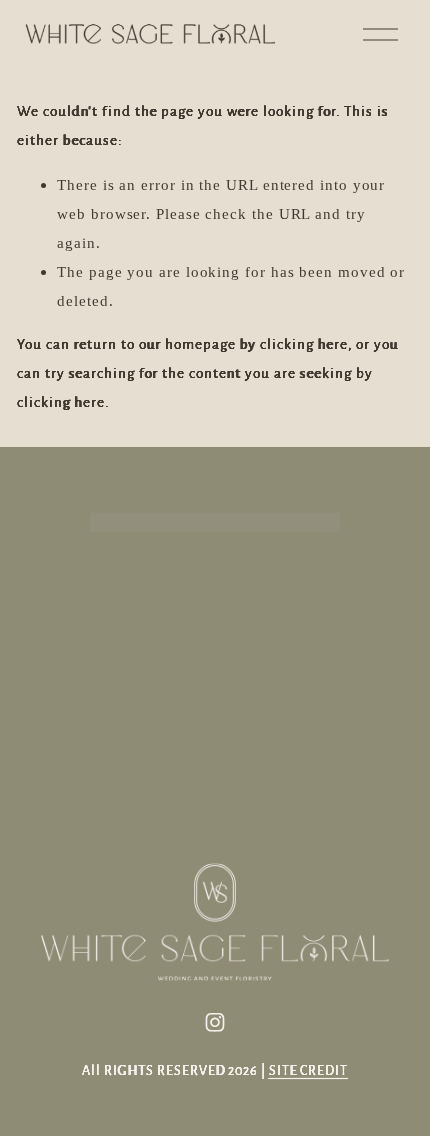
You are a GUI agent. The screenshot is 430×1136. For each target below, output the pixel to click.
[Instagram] (215, 1022)
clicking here (304, 344)
